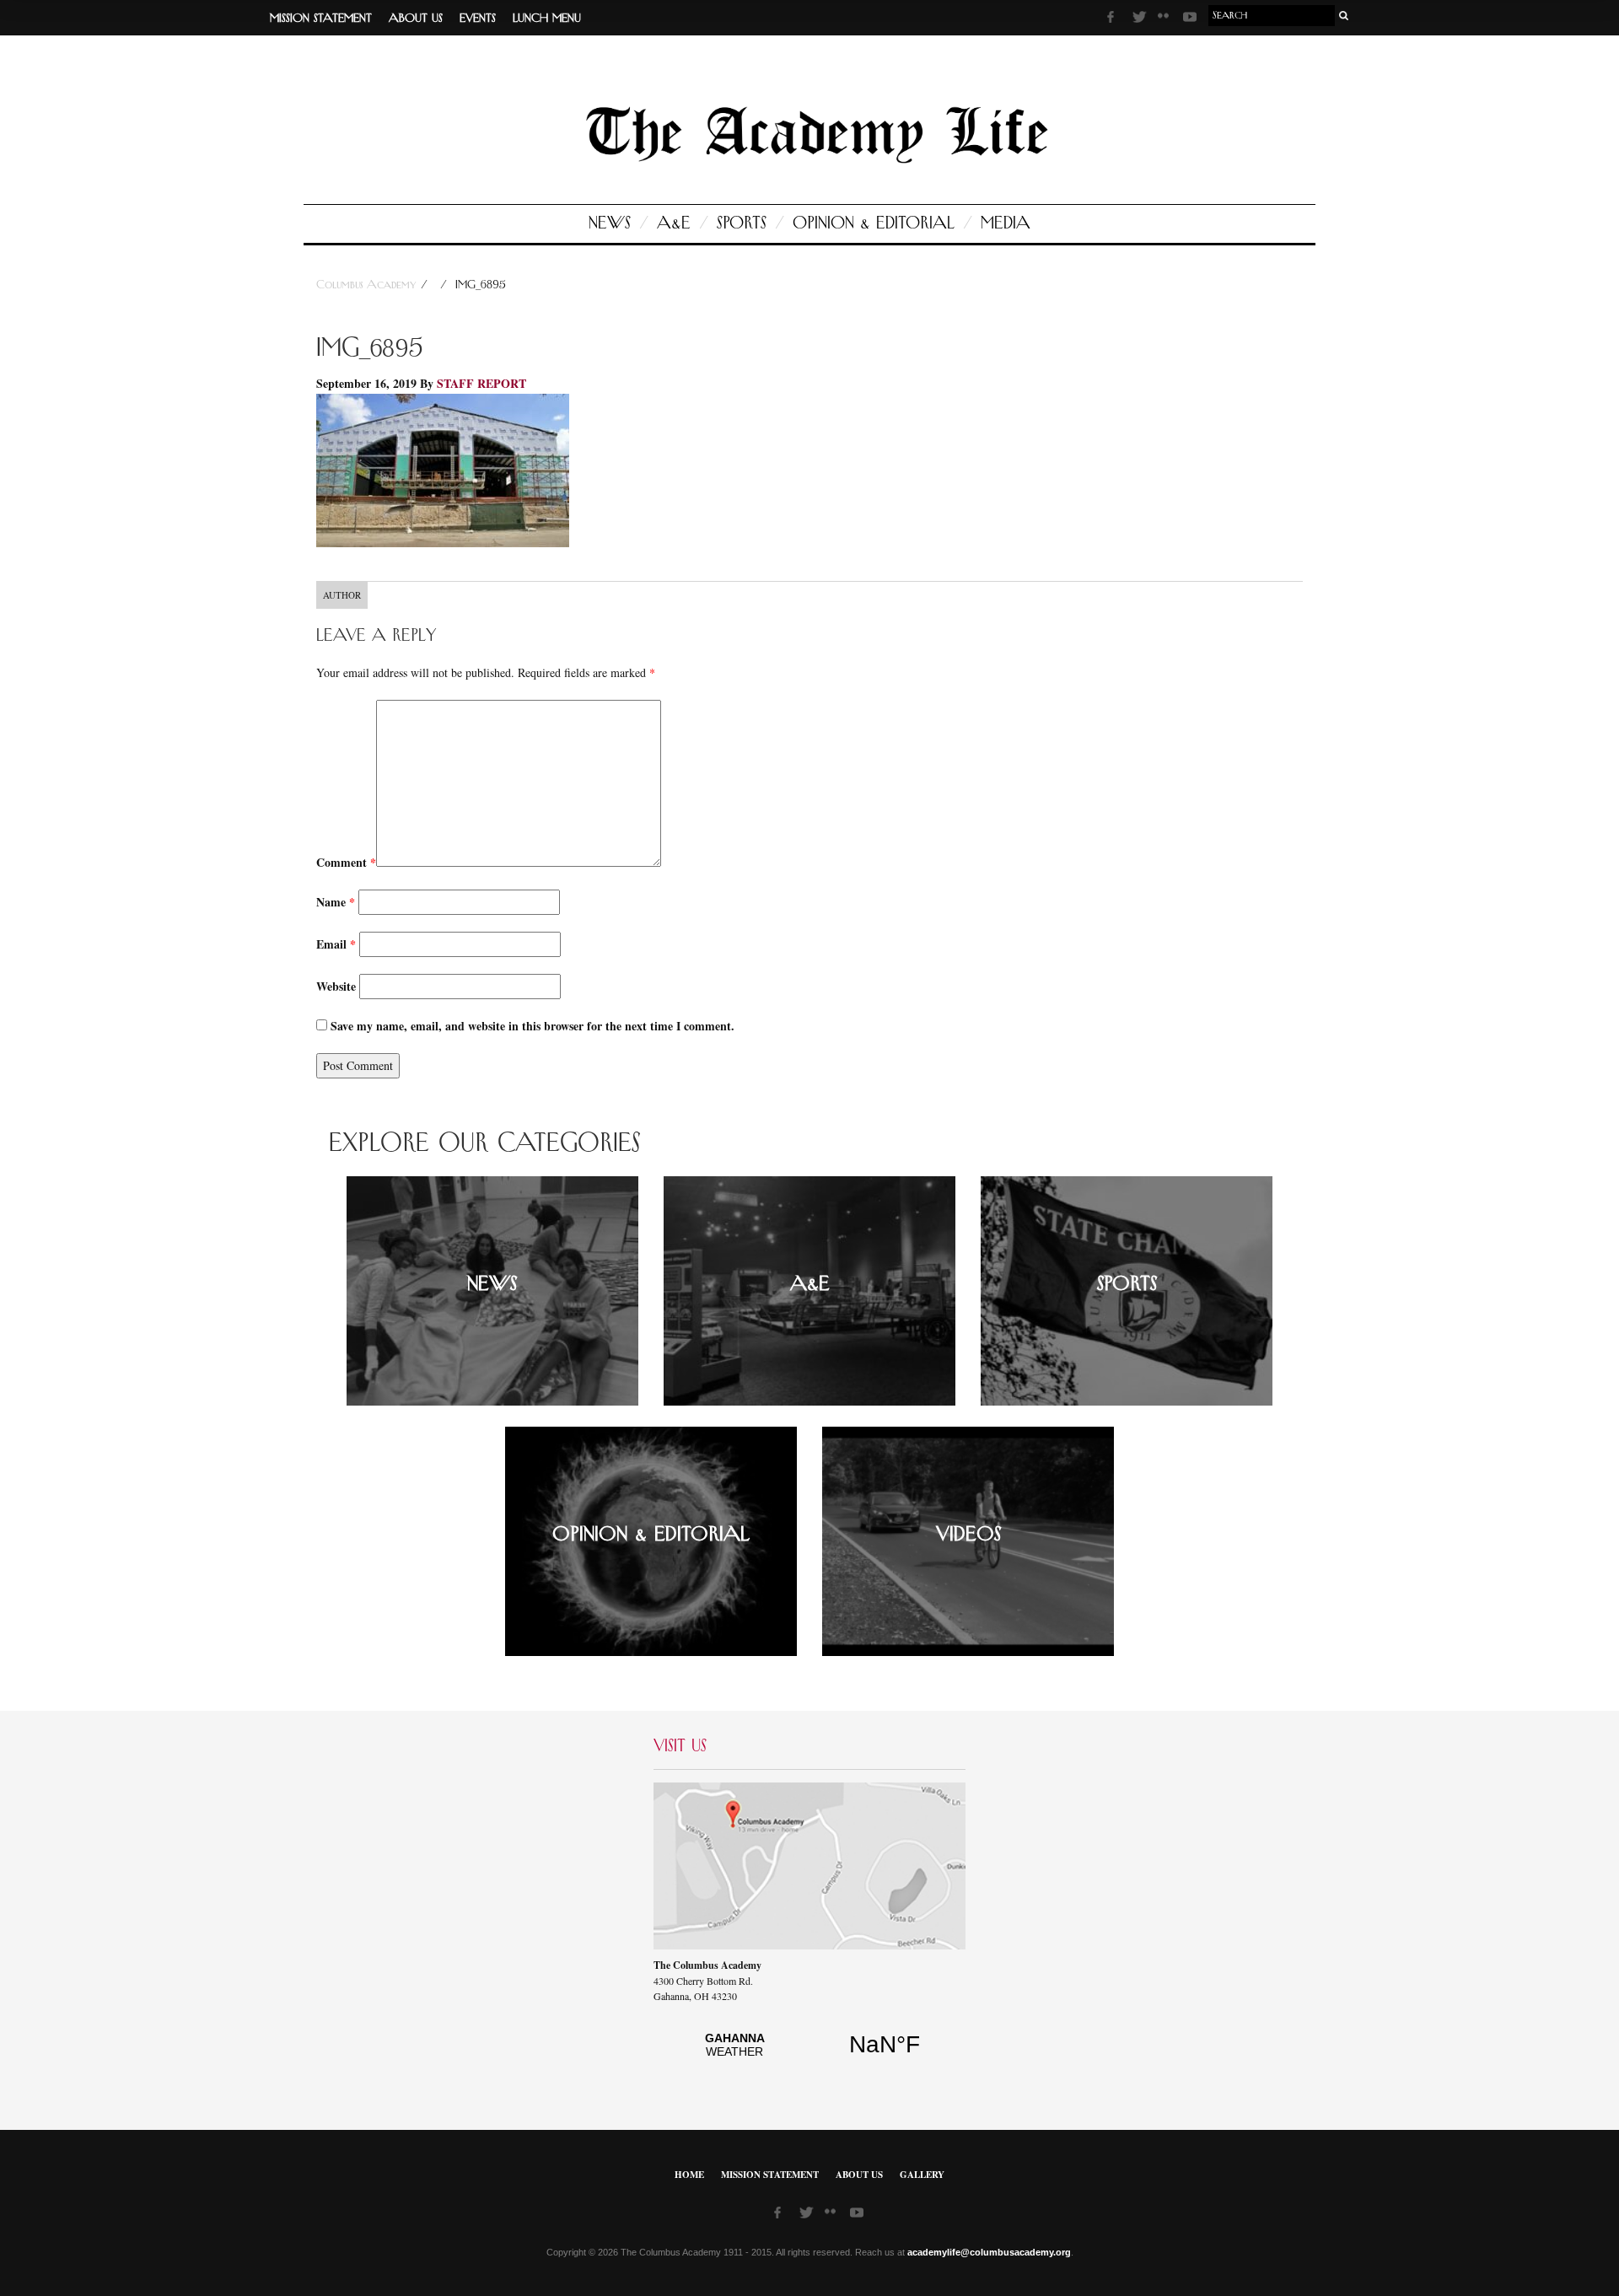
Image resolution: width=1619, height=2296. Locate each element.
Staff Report (481, 383)
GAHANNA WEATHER (809, 2054)
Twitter (1141, 19)
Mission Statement (321, 19)
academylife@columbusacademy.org (989, 2252)
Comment (346, 862)
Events (478, 19)
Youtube (1191, 19)
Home (689, 2175)
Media (1006, 223)
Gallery (922, 2175)
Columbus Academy (368, 285)
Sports (742, 223)
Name (336, 902)
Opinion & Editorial (874, 223)
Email (336, 944)
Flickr (1166, 21)
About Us (416, 19)
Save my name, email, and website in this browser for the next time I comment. (532, 1026)
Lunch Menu (547, 19)
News (610, 223)
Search (1344, 16)
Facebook (1116, 19)
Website (336, 986)
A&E (674, 223)
